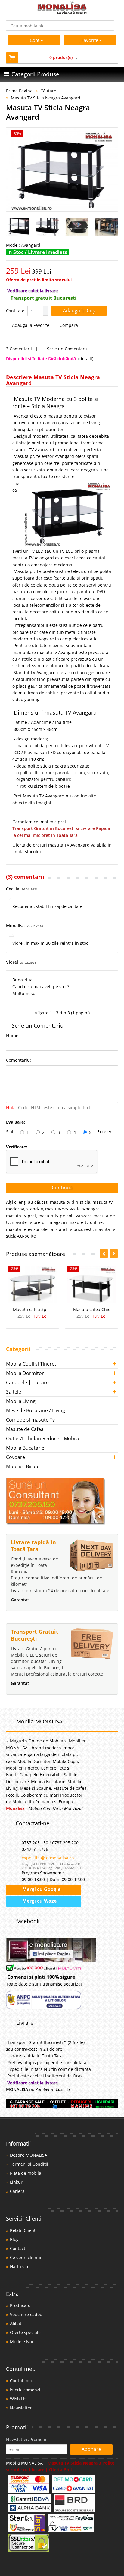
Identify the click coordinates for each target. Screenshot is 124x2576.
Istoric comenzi (25, 2390)
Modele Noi (22, 2341)
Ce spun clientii (26, 2257)
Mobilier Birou (22, 1466)
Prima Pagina (19, 91)
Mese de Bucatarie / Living (36, 1410)
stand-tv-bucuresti (74, 1229)
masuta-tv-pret (21, 1216)
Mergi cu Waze (39, 1901)
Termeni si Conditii (29, 2164)
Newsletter (21, 2408)
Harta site (20, 2266)
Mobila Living (21, 1401)
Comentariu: (19, 1060)
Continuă (62, 1188)
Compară (68, 325)
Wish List (19, 2399)
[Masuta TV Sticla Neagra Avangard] (62, 170)
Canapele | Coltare (27, 1382)
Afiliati (16, 2323)
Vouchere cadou (26, 2314)
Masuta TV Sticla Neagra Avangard (46, 98)
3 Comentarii (19, 349)
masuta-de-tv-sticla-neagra (72, 1209)
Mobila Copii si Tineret (31, 1364)
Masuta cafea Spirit (33, 1309)
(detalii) (86, 359)
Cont (35, 40)
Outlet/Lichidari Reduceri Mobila (43, 1438)
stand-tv (35, 1209)
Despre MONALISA (29, 2155)
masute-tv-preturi (30, 1222)
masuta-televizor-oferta (30, 1229)
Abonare (91, 2449)
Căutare (48, 91)
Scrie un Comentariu (67, 349)
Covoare (15, 1457)
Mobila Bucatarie (25, 1448)
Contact (18, 2248)
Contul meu (22, 2381)
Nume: (13, 1036)
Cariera (17, 2191)
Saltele (14, 1392)
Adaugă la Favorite (30, 325)
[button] (45, 308)
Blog (14, 2239)
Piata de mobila (26, 2173)
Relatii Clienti (23, 2230)
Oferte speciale (25, 2332)
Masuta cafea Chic (92, 1309)
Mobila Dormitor (25, 1373)
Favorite (90, 40)
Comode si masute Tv (30, 1420)
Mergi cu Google (41, 1889)
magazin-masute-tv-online (76, 1222)
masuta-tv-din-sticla (70, 1202)
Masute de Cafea (25, 1429)
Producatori (22, 2305)
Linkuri (17, 2182)
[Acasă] (62, 13)
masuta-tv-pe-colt (56, 1216)
